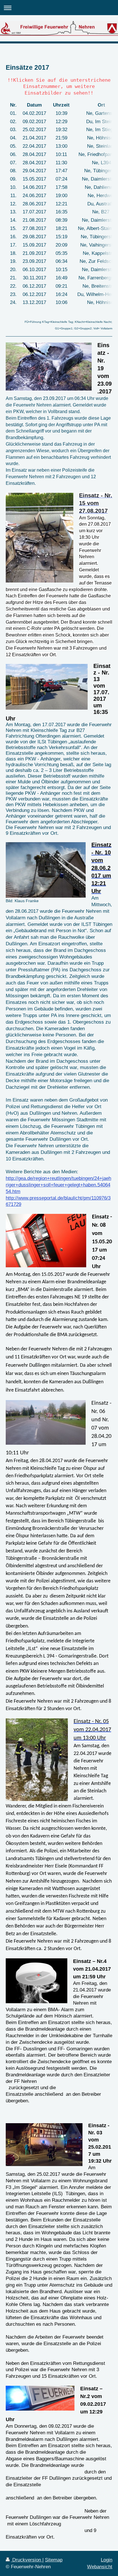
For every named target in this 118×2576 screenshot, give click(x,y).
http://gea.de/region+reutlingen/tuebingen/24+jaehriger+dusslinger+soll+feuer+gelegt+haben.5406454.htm (58, 1185)
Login (107, 2560)
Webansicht (100, 2567)
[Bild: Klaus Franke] (46, 870)
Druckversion (27, 2560)
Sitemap (54, 2560)
